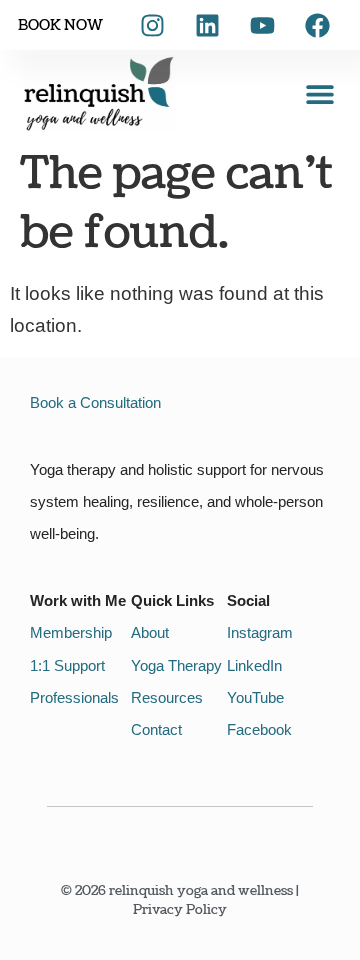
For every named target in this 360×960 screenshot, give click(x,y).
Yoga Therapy (176, 665)
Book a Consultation (95, 402)
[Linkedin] (207, 25)
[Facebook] (317, 25)
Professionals (74, 697)
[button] (319, 93)
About (150, 632)
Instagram (260, 632)
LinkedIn (254, 665)
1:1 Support (67, 665)
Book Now (60, 25)
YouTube (255, 697)
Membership (71, 632)
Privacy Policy (180, 910)
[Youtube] (262, 25)
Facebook (259, 729)
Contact (156, 729)
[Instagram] (152, 25)
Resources (167, 697)
